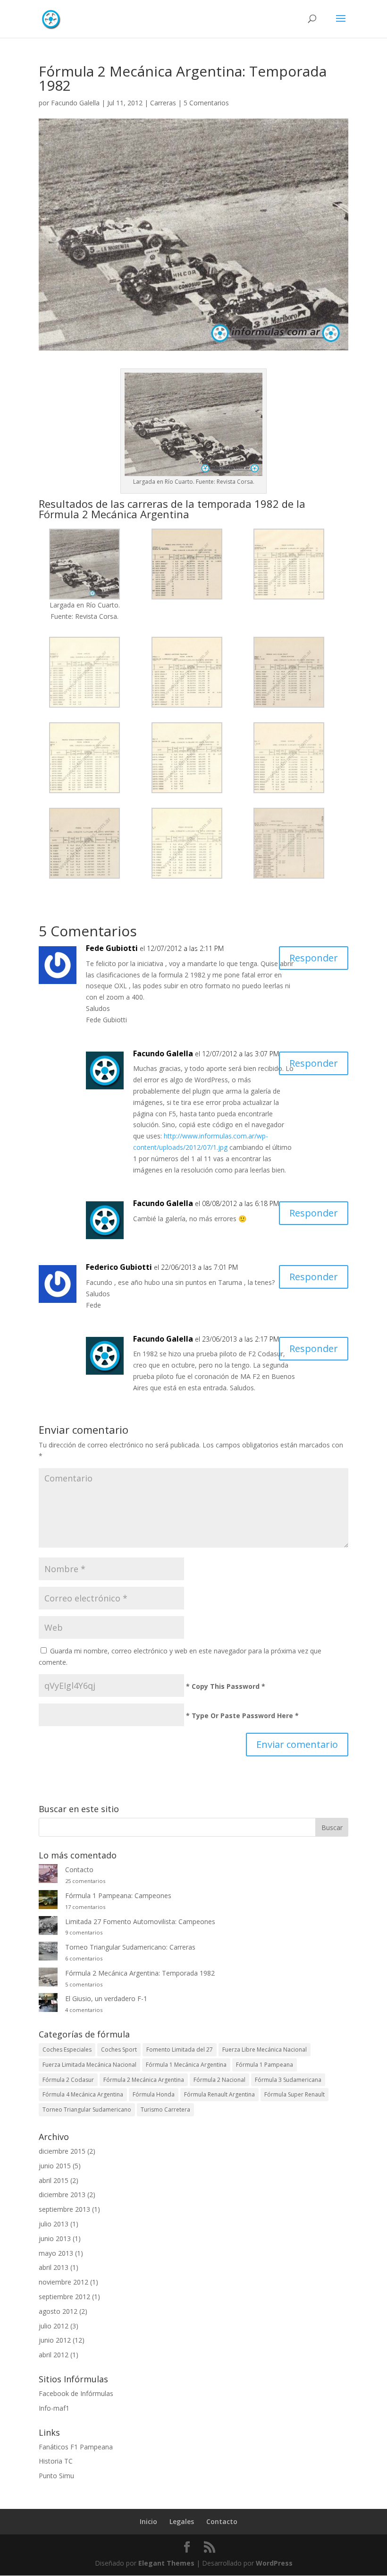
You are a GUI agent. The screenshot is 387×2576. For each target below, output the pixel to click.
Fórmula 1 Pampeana (265, 2065)
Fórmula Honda (154, 2094)
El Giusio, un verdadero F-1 (106, 1998)
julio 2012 (54, 2326)
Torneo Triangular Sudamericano (87, 2110)
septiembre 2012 (64, 2297)
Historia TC (56, 2461)
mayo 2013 (56, 2253)
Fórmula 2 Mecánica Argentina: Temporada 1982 (140, 1973)
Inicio (148, 2521)
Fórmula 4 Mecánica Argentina (83, 2094)
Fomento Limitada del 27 (180, 2050)
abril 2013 (54, 2267)
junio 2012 (55, 2340)
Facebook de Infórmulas (76, 2393)
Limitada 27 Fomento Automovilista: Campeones (140, 1921)
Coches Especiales (67, 2050)
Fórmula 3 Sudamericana (288, 2080)
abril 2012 (54, 2355)
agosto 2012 (58, 2311)
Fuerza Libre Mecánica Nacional (265, 2050)
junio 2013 (55, 2238)
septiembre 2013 (64, 2209)
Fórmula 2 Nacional (219, 2080)
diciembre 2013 (62, 2195)
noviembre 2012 (63, 2282)
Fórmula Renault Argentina (219, 2094)
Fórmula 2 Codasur (68, 2080)
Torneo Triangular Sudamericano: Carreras (130, 1947)
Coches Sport (119, 2050)
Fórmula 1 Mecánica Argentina (186, 2065)
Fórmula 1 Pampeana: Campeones (118, 1896)
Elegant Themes (166, 2563)
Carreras (163, 103)
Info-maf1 (54, 2408)
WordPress (274, 2563)
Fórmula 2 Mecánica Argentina (144, 2080)
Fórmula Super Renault (294, 2094)
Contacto (79, 1870)
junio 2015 (55, 2166)
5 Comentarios (206, 103)
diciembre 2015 (62, 2151)
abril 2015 (54, 2180)
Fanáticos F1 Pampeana (76, 2447)
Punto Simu (56, 2476)
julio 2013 (54, 2224)
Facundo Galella (75, 103)
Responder (314, 958)
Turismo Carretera (165, 2110)
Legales (182, 2521)
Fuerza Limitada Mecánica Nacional (89, 2065)
